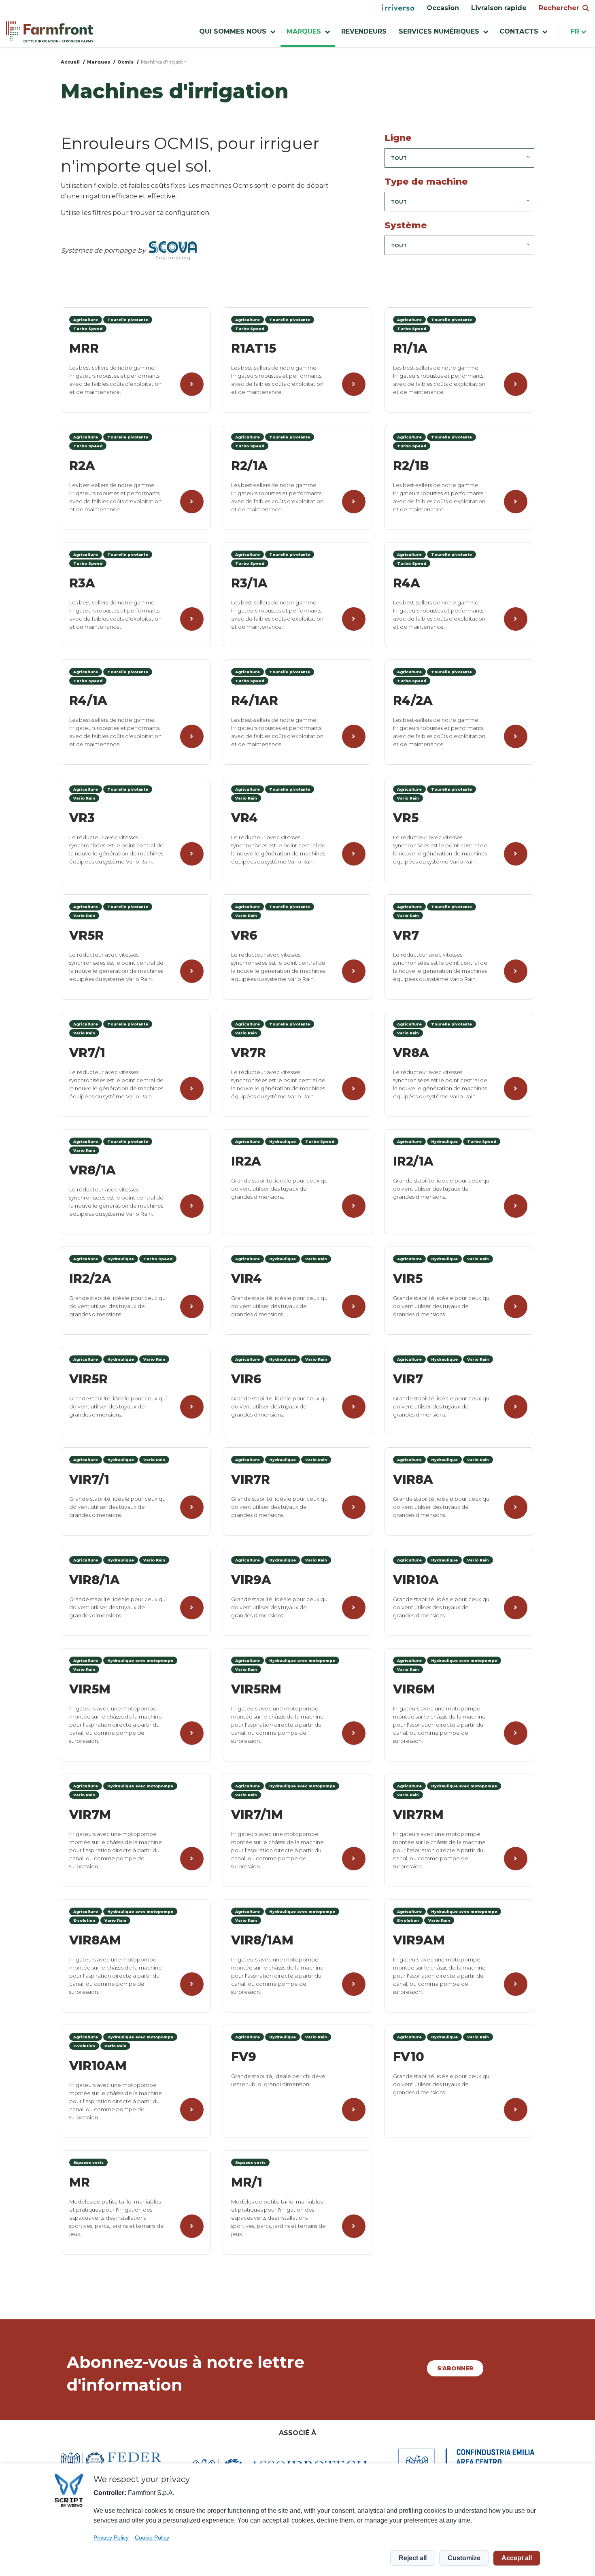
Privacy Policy (111, 2538)
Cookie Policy (152, 2538)
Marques (99, 62)
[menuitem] (398, 8)
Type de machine (426, 182)
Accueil (70, 62)
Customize (464, 2558)
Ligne (398, 138)
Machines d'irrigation (164, 62)
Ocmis (125, 62)
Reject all (413, 2558)
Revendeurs (364, 31)
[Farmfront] (50, 32)
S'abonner (455, 2368)
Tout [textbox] (399, 158)
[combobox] (459, 158)
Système (406, 225)
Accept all (517, 2558)
